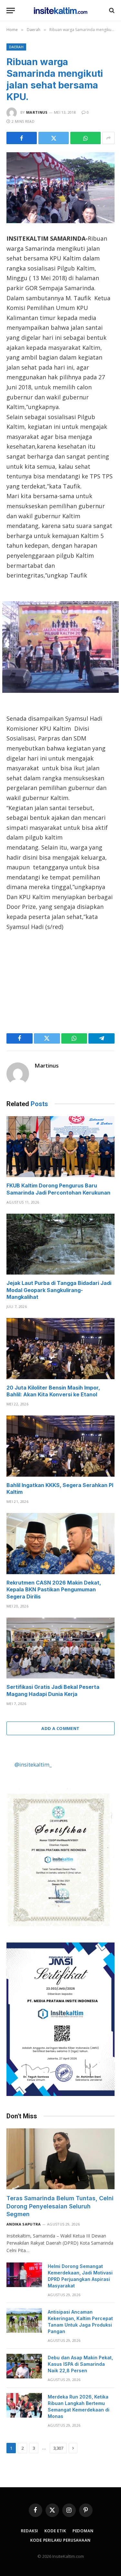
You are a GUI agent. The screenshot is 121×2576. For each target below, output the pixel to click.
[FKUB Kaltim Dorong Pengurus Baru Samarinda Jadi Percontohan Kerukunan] (60, 1147)
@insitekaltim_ (33, 1764)
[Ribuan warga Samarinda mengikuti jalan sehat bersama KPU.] (60, 188)
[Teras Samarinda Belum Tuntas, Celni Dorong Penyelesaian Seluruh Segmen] (60, 2159)
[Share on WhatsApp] (86, 138)
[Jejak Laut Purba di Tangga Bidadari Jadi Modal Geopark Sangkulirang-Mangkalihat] (60, 1244)
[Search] (111, 11)
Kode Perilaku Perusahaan (60, 2540)
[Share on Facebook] (22, 138)
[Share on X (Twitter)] (54, 138)
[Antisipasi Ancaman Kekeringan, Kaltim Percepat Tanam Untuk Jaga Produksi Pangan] (24, 2320)
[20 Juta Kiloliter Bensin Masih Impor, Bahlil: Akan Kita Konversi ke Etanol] (60, 1348)
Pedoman (83, 2531)
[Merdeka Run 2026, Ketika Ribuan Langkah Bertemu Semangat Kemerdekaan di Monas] (24, 2405)
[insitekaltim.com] (60, 10)
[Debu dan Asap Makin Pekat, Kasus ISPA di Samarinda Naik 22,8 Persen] (24, 2366)
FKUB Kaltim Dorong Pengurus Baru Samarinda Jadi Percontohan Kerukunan (58, 1189)
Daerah (16, 47)
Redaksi (30, 2531)
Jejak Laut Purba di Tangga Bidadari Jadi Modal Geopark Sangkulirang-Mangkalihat (59, 1290)
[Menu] (11, 11)
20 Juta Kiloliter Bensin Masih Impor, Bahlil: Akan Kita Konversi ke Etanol (53, 1391)
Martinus (37, 112)
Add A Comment (60, 1728)
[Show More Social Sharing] (108, 138)
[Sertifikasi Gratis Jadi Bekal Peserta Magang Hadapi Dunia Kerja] (60, 1648)
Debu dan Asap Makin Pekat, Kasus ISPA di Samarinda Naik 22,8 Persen (80, 2364)
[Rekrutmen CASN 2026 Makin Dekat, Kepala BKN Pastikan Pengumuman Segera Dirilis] (60, 1543)
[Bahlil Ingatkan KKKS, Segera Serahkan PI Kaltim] (60, 1446)
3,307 (58, 2448)
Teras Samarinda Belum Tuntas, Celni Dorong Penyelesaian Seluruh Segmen (60, 2206)
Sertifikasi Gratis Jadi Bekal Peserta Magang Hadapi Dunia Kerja (53, 1690)
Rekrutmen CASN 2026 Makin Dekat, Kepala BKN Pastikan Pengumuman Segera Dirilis (54, 1590)
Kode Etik (55, 2531)
